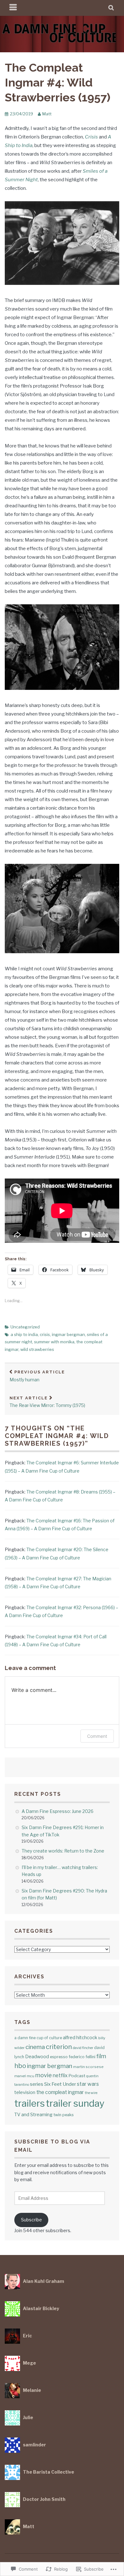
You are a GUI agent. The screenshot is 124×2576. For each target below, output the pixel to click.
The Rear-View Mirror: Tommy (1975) (47, 1402)
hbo (20, 2066)
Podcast (77, 2076)
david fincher (83, 2048)
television (25, 2092)
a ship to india (24, 1334)
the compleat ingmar (60, 2092)
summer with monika (54, 1342)
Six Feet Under (60, 2084)
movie (44, 2075)
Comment (97, 1736)
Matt (47, 114)
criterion (59, 2047)
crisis (45, 1334)
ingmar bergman (68, 1334)
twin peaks (64, 2115)
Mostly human (37, 1376)
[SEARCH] (111, 8)
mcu (31, 2076)
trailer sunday (75, 2103)
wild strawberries (37, 1349)
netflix (60, 2075)
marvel (20, 2076)
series (37, 2084)
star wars (88, 2084)
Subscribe (31, 2220)
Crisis (91, 137)
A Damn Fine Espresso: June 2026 (58, 1811)
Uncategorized (25, 1327)
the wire (91, 2093)
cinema (35, 2047)
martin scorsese (88, 2067)
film (101, 2056)
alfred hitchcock (80, 2038)
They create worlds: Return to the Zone (63, 1851)
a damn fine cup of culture (38, 2038)
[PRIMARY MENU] (13, 8)
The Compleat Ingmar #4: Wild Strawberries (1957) (58, 82)
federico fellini (82, 2057)
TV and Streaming (33, 2114)
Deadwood (37, 2057)
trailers (30, 2103)
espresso (59, 2057)
